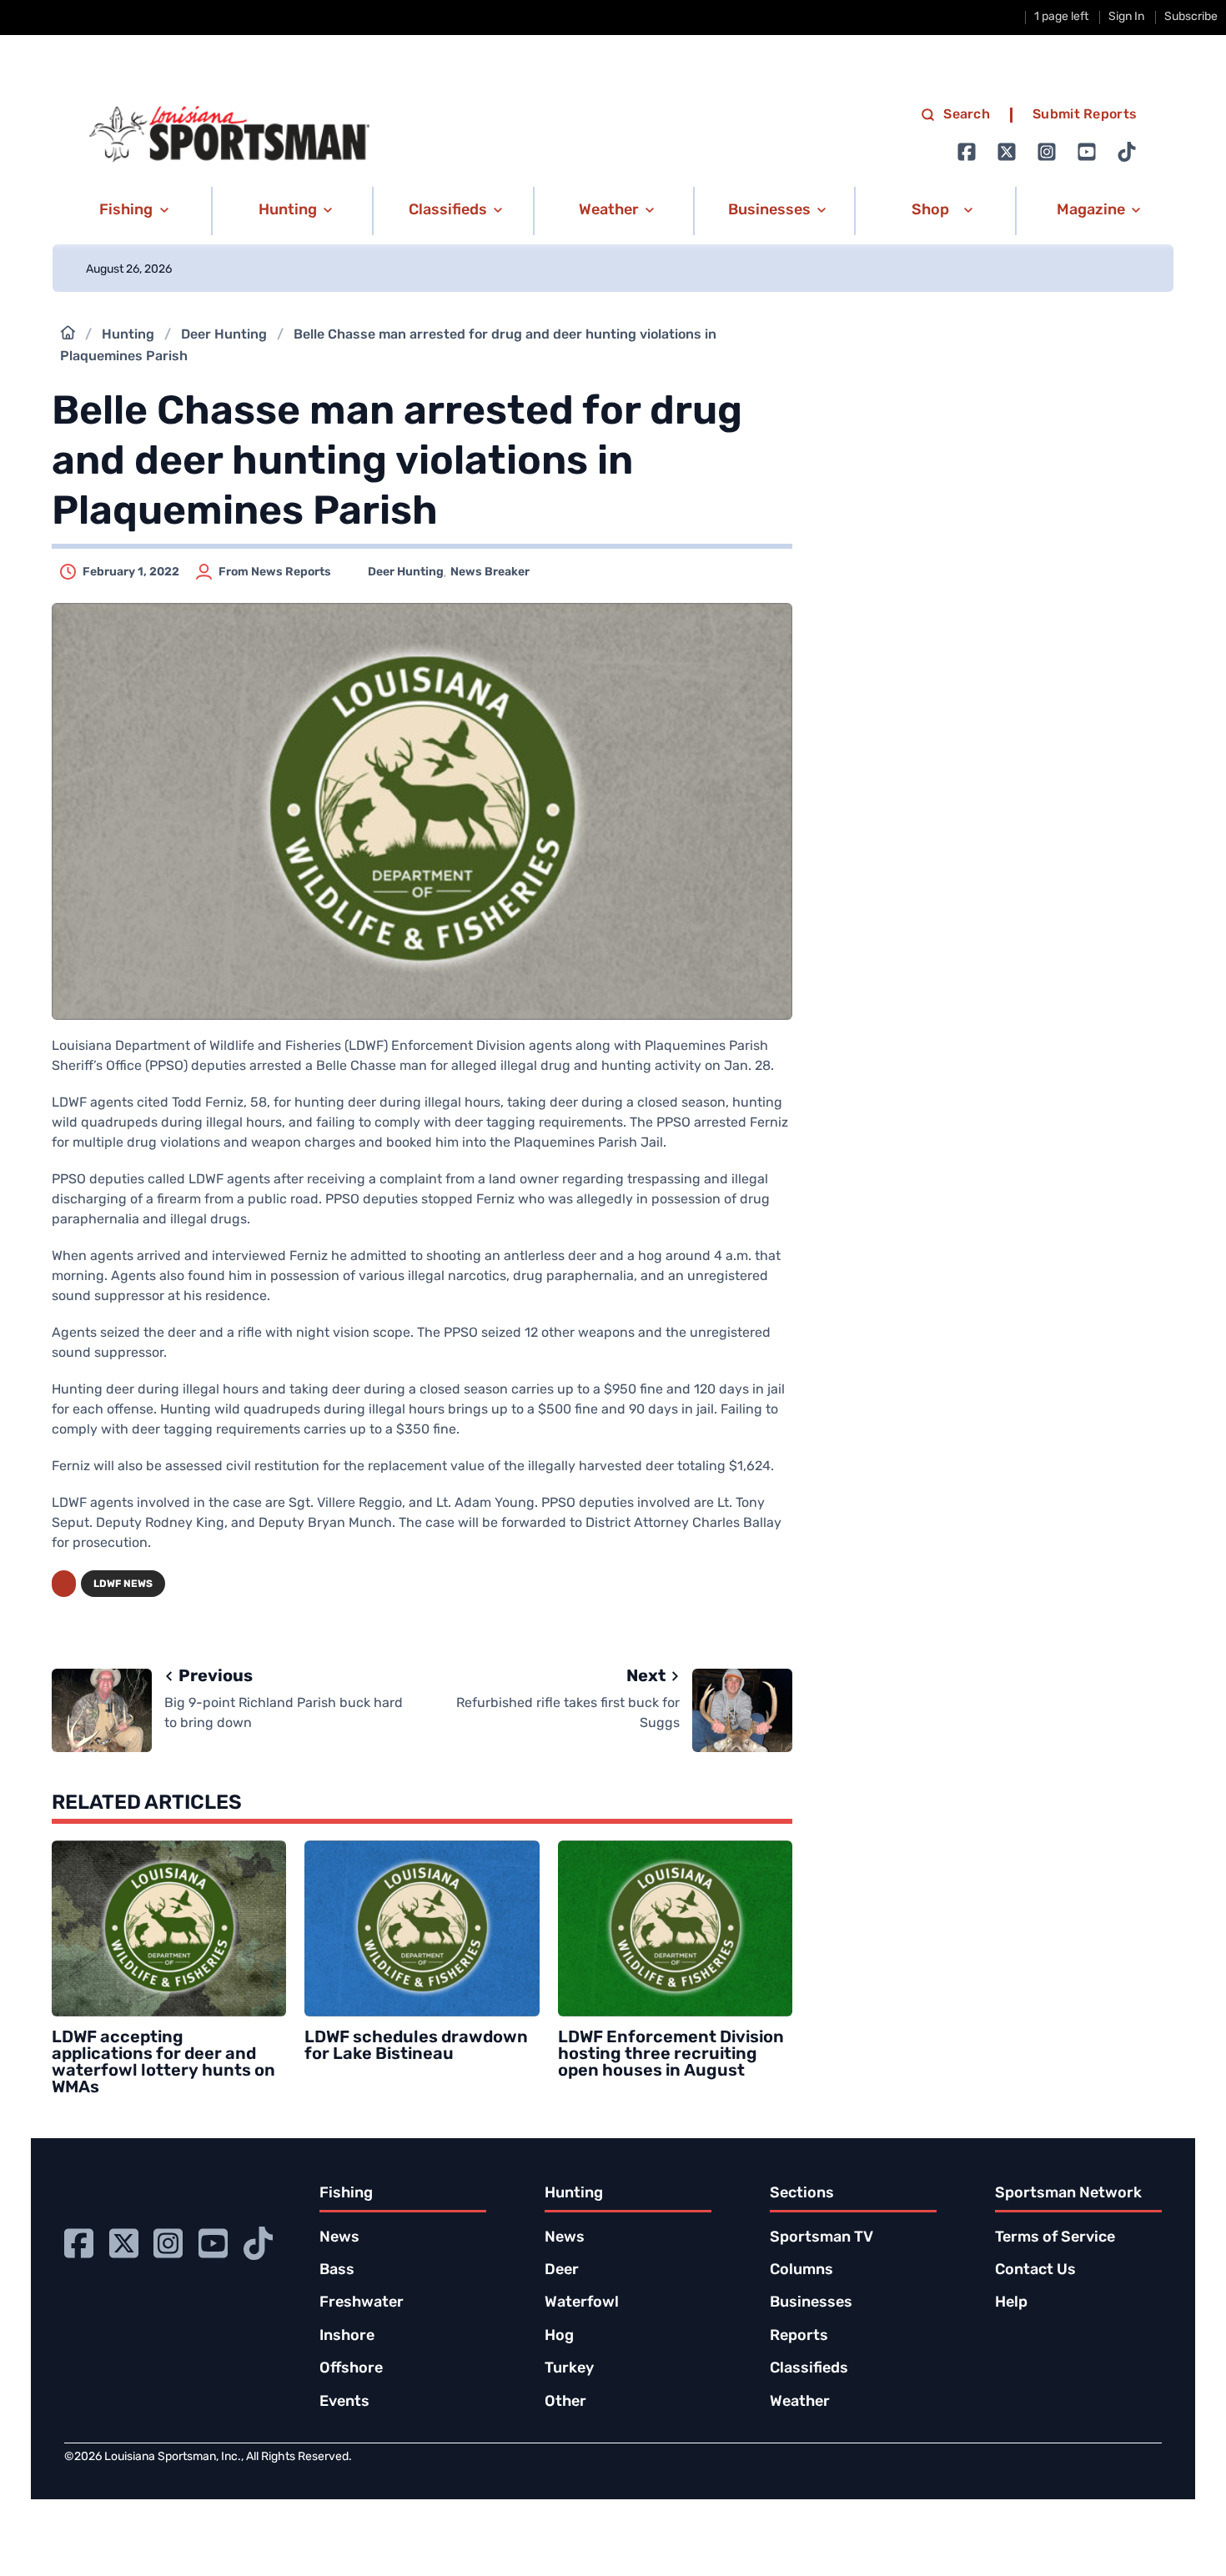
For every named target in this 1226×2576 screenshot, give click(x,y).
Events (344, 2403)
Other (565, 2403)
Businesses (811, 2303)
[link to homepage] (229, 134)
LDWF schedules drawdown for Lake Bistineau (416, 2046)
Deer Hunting (224, 335)
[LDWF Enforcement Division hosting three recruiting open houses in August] (675, 1928)
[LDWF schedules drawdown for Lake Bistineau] (422, 1928)
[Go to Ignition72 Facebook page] (967, 152)
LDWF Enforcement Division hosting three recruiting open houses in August (671, 2055)
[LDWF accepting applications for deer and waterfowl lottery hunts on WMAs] (169, 1928)
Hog (559, 2337)
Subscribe (1191, 17)
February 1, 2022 (131, 572)
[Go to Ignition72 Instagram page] (1047, 152)
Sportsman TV (822, 2238)
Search (967, 115)
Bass (337, 2271)
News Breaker (490, 572)
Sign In (1126, 17)
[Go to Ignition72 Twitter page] (1007, 152)
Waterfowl (582, 2303)
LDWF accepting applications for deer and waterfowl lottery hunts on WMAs (163, 2063)
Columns (801, 2271)
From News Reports (275, 572)
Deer (562, 2271)
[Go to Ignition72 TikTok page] (1127, 152)
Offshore (351, 2369)
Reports (799, 2337)
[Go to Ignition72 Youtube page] (1087, 152)
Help (1011, 2303)
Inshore (347, 2337)
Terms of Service (1055, 2238)
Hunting (128, 335)
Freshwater (362, 2303)
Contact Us (1035, 2271)
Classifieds (809, 2369)
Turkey (569, 2369)
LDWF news (123, 1584)
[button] (131, 211)
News (339, 2238)
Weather (800, 2403)
